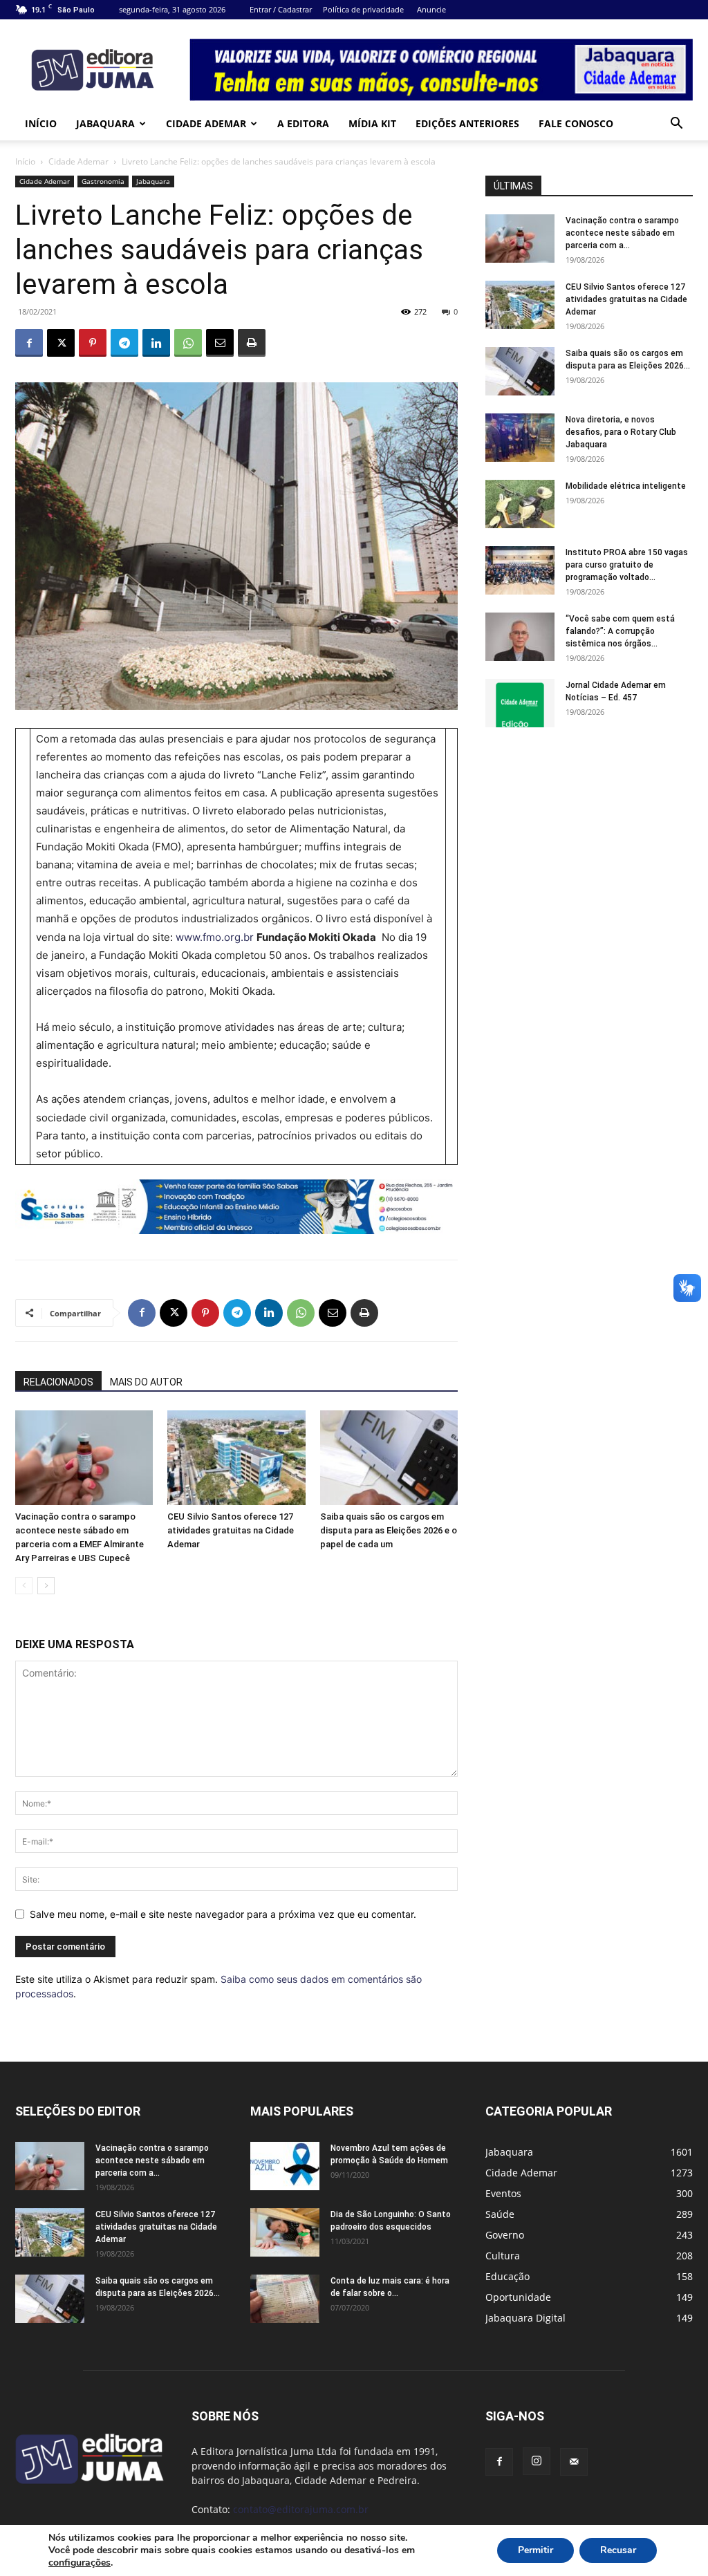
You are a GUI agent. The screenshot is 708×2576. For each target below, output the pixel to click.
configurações (80, 2563)
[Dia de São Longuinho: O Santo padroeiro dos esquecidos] (285, 2232)
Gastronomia (103, 181)
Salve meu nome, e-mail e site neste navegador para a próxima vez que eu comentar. (223, 1914)
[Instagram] (537, 2461)
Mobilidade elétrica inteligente (627, 486)
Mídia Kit (372, 123)
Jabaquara (105, 123)
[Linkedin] (156, 343)
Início (41, 123)
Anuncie (431, 9)
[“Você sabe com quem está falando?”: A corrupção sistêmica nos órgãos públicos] (520, 637)
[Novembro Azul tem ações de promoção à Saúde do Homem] (285, 2166)
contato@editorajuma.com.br (301, 2509)
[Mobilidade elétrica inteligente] (520, 504)
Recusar (618, 2550)
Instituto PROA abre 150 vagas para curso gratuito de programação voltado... (627, 565)
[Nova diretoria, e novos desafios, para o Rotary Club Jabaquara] (520, 438)
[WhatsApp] (188, 343)
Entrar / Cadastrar (281, 9)
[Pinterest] (93, 343)
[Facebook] (29, 343)
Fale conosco (576, 123)
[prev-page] (24, 1586)
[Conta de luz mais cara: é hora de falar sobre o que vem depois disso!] (285, 2299)
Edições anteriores (467, 123)
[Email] (220, 343)
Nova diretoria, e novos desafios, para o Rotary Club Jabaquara (621, 432)
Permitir (535, 2550)
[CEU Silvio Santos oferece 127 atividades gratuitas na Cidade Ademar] (236, 1458)
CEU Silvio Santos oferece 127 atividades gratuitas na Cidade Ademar (231, 1530)
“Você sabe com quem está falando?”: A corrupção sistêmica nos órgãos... (620, 631)
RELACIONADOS (58, 1382)
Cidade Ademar (206, 123)
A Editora (303, 123)
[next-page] (46, 1586)
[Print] (252, 343)
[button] (676, 125)
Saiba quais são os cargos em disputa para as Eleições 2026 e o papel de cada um (389, 1530)
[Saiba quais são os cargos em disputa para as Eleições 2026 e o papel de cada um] (389, 1458)
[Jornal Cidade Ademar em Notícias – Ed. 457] (520, 703)
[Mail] (574, 2462)
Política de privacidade (363, 9)
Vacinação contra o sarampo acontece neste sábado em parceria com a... (622, 233)
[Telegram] (124, 343)
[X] (61, 343)
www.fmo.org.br (215, 937)
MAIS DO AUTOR (146, 1382)
